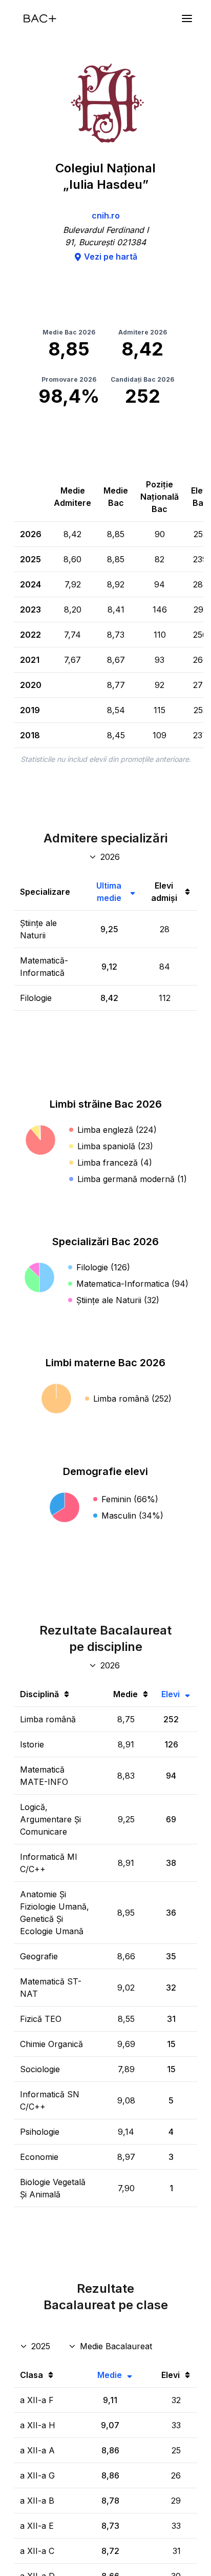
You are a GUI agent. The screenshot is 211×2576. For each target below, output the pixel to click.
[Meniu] (187, 18)
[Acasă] (40, 18)
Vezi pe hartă (111, 257)
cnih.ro (106, 215)
